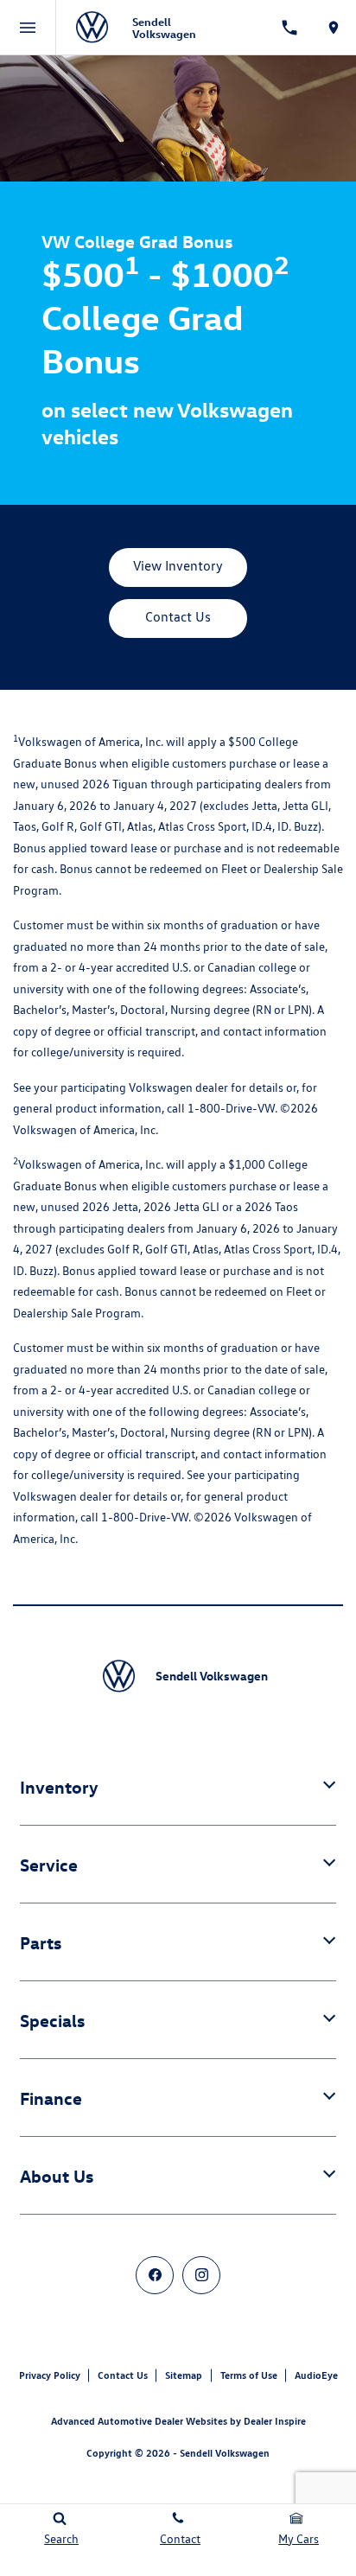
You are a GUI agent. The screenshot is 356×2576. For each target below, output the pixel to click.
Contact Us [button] (178, 617)
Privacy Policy (50, 2375)
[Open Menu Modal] (28, 28)
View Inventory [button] (178, 566)
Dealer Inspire (275, 2421)
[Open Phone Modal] (289, 28)
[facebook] (155, 2275)
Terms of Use (249, 2375)
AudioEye (316, 2375)
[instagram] (201, 2275)
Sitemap (184, 2375)
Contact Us (123, 2375)
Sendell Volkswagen (225, 2453)
